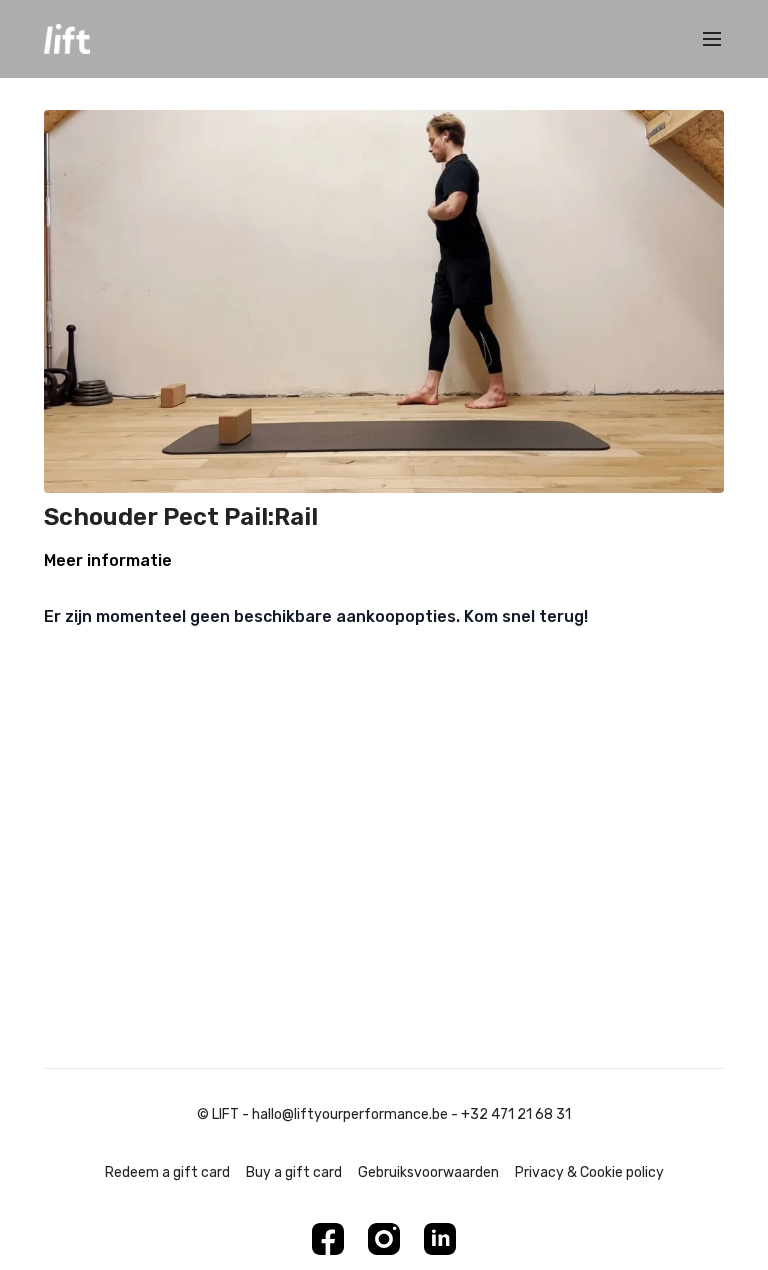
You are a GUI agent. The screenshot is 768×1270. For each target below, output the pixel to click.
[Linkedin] (440, 1239)
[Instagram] (384, 1239)
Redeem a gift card (167, 1172)
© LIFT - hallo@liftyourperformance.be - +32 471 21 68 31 (384, 1115)
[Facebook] (328, 1239)
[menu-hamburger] (712, 39)
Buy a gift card (294, 1172)
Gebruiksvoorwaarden (428, 1172)
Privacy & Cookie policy (589, 1172)
